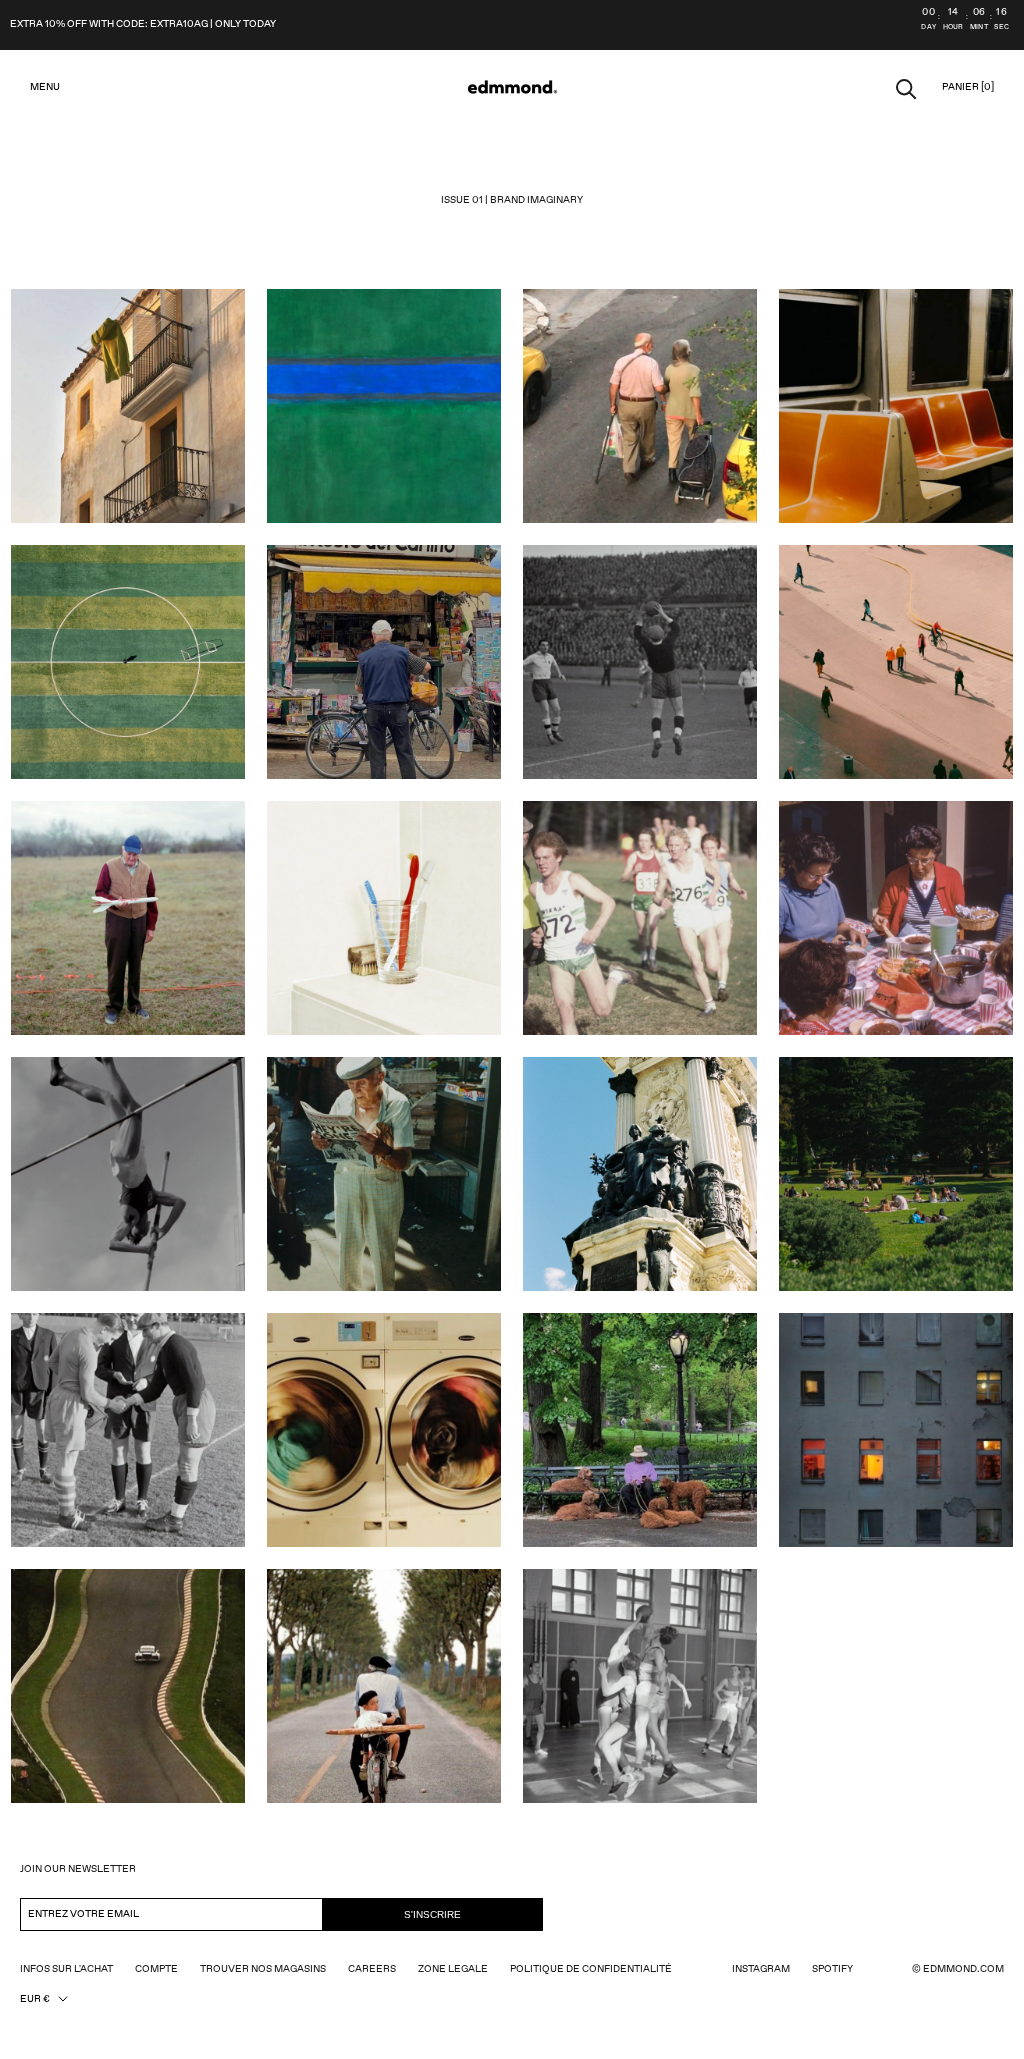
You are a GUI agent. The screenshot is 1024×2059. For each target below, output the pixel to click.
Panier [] (968, 87)
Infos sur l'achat (66, 1969)
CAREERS (372, 1969)
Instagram (761, 1969)
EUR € (35, 1999)
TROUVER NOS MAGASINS (263, 1969)
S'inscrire (432, 1914)
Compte (156, 1969)
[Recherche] (906, 87)
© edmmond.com (958, 1969)
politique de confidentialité (591, 1969)
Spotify (832, 1969)
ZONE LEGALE (453, 1969)
